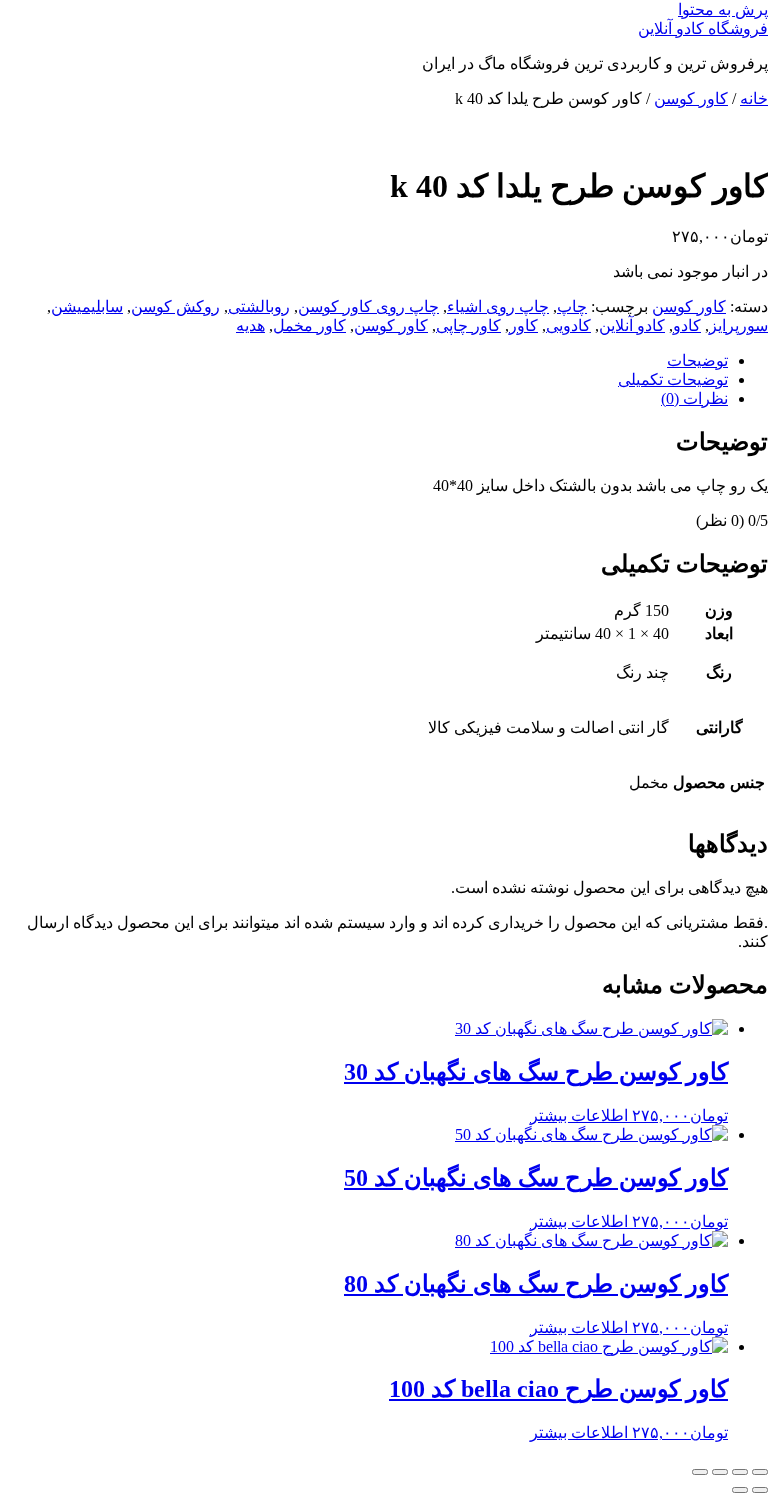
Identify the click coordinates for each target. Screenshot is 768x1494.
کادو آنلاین (632, 325)
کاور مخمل (309, 325)
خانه (754, 98)
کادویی (568, 325)
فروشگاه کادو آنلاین (703, 28)
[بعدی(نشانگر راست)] (740, 1490)
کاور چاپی (468, 325)
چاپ (572, 306)
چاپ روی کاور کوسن (368, 306)
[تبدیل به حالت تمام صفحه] (740, 1472)
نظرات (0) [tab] (694, 398)
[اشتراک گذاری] (720, 1472)
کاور (523, 325)
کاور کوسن (691, 98)
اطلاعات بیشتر (579, 1115)
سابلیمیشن (87, 306)
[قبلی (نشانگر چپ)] (760, 1490)
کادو (687, 325)
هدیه (250, 325)
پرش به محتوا (723, 9)
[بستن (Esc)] (700, 1472)
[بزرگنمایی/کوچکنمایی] (760, 1472)
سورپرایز (738, 325)
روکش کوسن (175, 306)
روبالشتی (259, 306)
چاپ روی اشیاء (498, 306)
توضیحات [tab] (697, 360)
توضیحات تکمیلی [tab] (673, 379)
